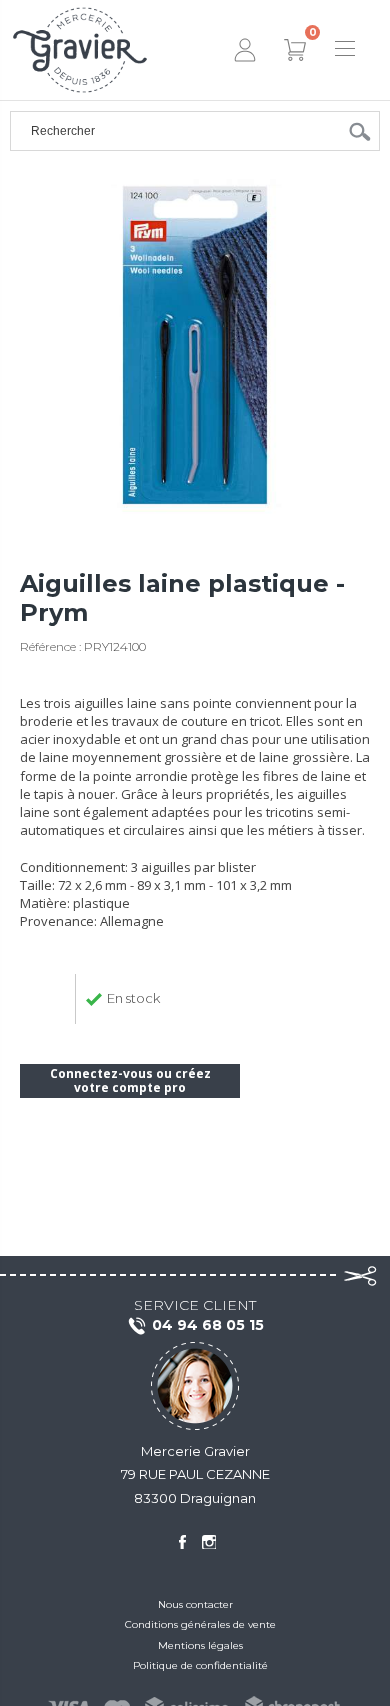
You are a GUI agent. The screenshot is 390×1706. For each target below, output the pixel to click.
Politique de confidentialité (200, 1665)
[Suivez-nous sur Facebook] (182, 1542)
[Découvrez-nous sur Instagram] (209, 1542)
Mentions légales (200, 1645)
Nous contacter (195, 1604)
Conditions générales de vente (200, 1624)
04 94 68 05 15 (208, 1325)
